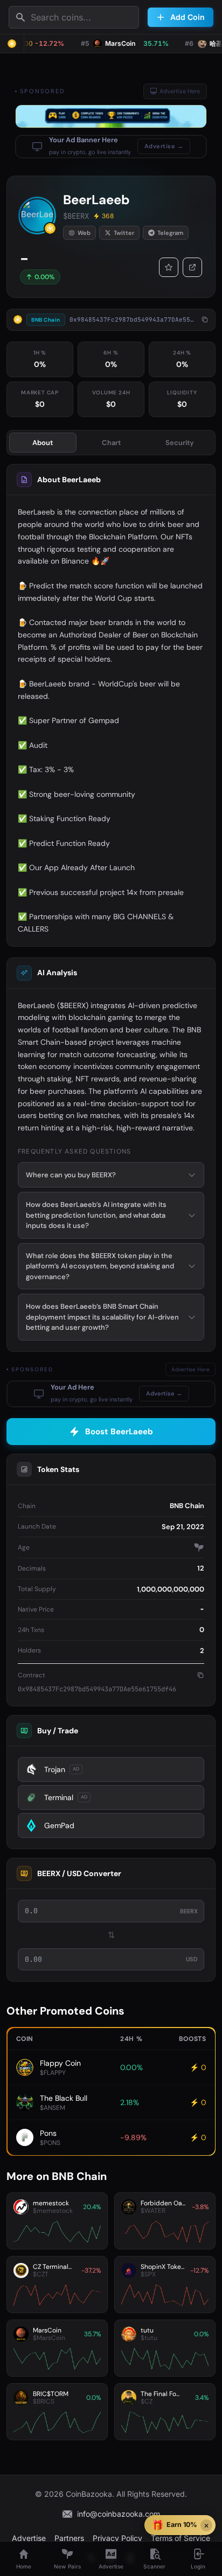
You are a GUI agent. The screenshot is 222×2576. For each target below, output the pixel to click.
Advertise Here (180, 91)
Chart (111, 443)
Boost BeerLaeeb (119, 1432)
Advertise (29, 2538)
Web (84, 233)
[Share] (192, 267)
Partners (69, 2538)
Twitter (124, 233)
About (43, 443)
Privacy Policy (117, 2538)
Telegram (170, 233)
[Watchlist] (169, 267)
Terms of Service (181, 2538)
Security (180, 443)
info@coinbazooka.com (119, 2514)
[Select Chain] (12, 44)
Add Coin (188, 17)
